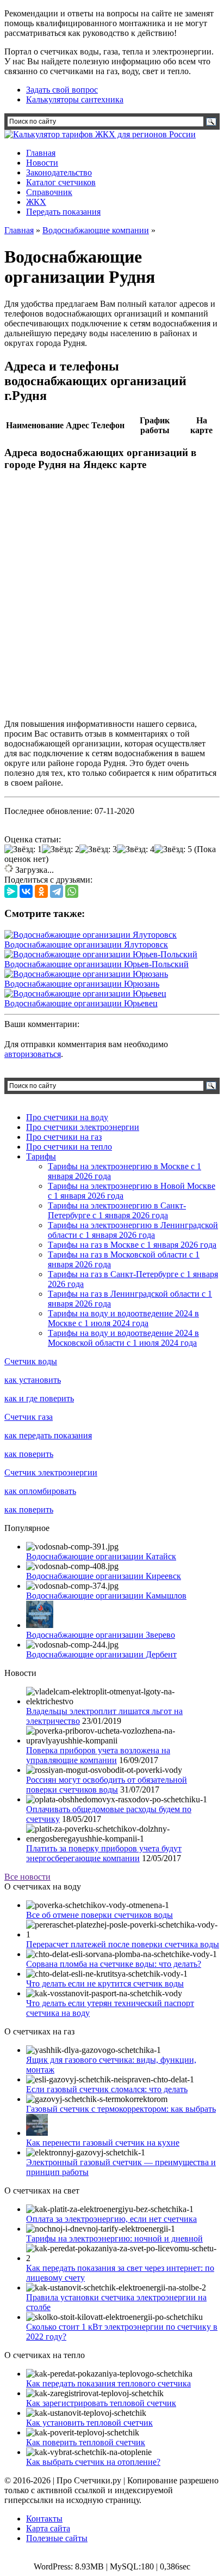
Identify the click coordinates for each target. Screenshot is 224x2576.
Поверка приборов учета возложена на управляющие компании (98, 1755)
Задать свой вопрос (62, 90)
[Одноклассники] (41, 891)
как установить (33, 1380)
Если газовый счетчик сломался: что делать (107, 2089)
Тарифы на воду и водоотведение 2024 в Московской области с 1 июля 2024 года (123, 1338)
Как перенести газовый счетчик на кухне (103, 2143)
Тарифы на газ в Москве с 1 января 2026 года (132, 1245)
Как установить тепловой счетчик (89, 2423)
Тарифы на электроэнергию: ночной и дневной (114, 2238)
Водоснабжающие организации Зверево (101, 1635)
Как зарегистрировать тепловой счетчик (101, 2403)
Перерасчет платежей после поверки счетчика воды (123, 1944)
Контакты (44, 2519)
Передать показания (63, 212)
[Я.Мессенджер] (11, 891)
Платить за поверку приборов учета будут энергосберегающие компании (104, 1853)
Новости (42, 163)
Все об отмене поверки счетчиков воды (99, 1915)
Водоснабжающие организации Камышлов (106, 1596)
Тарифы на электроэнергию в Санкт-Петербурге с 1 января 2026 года (117, 1210)
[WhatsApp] (72, 891)
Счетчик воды (31, 1361)
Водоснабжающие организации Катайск (101, 1556)
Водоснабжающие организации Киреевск (104, 1576)
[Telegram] (57, 891)
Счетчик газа (29, 1417)
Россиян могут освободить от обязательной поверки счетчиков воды (107, 1785)
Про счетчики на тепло (69, 1147)
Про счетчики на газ (64, 1137)
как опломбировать (40, 1491)
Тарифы (41, 1156)
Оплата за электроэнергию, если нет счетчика (111, 2219)
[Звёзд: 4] (136, 849)
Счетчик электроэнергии (51, 1472)
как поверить (29, 1454)
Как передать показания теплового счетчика (108, 2383)
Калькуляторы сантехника (75, 99)
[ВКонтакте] (26, 891)
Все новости (27, 1877)
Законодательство (59, 172)
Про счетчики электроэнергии (83, 1127)
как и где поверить (39, 1398)
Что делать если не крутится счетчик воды (105, 1983)
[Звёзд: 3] (98, 849)
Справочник (49, 192)
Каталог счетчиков (61, 182)
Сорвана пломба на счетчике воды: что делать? (114, 1964)
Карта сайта (48, 2528)
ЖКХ (36, 202)
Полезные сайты (57, 2538)
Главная (41, 153)
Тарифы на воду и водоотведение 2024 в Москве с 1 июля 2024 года (123, 1318)
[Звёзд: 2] (61, 849)
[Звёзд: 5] (173, 849)
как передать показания (48, 1435)
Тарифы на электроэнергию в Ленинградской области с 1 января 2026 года (133, 1230)
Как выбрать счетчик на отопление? (93, 2462)
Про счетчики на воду (67, 1117)
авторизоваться (33, 1054)
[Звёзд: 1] (23, 849)
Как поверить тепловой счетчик (86, 2442)
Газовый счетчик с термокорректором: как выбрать (121, 2109)
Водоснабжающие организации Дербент (101, 1654)
